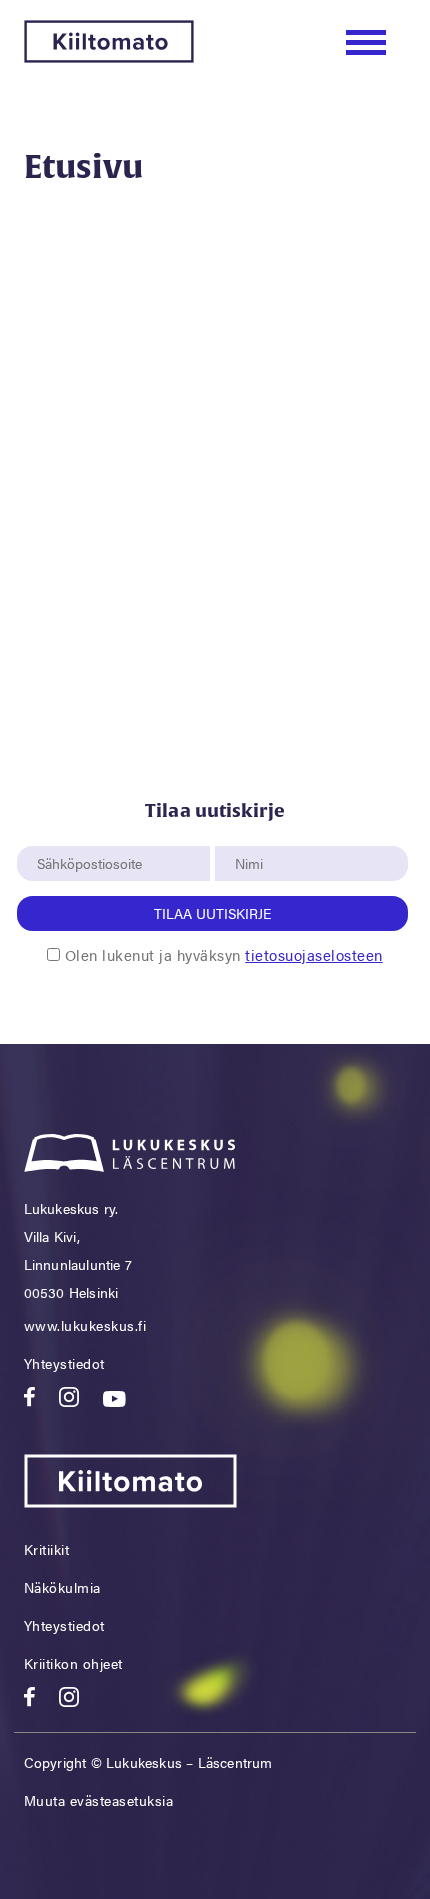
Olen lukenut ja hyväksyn (224, 954)
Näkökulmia (62, 1587)
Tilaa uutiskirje (212, 913)
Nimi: (250, 835)
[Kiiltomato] (109, 56)
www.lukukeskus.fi (85, 1325)
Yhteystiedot (64, 1363)
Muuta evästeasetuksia (99, 1800)
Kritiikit (47, 1549)
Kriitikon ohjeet (73, 1663)
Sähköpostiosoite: (94, 835)
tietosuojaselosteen (314, 954)
